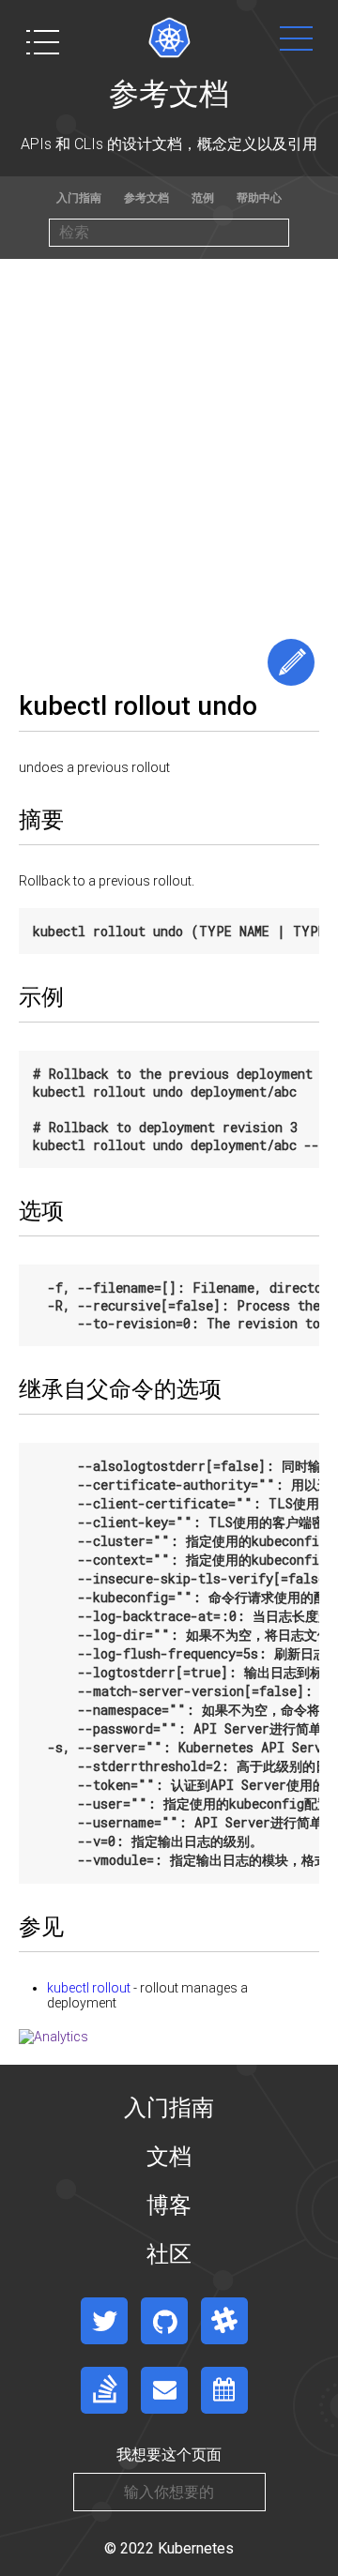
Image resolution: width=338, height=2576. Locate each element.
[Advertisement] (169, 437)
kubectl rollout (89, 1988)
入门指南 (79, 198)
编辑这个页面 (291, 662)
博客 (169, 2205)
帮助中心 (259, 198)
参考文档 (146, 198)
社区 (169, 2254)
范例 (203, 198)
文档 (169, 2157)
